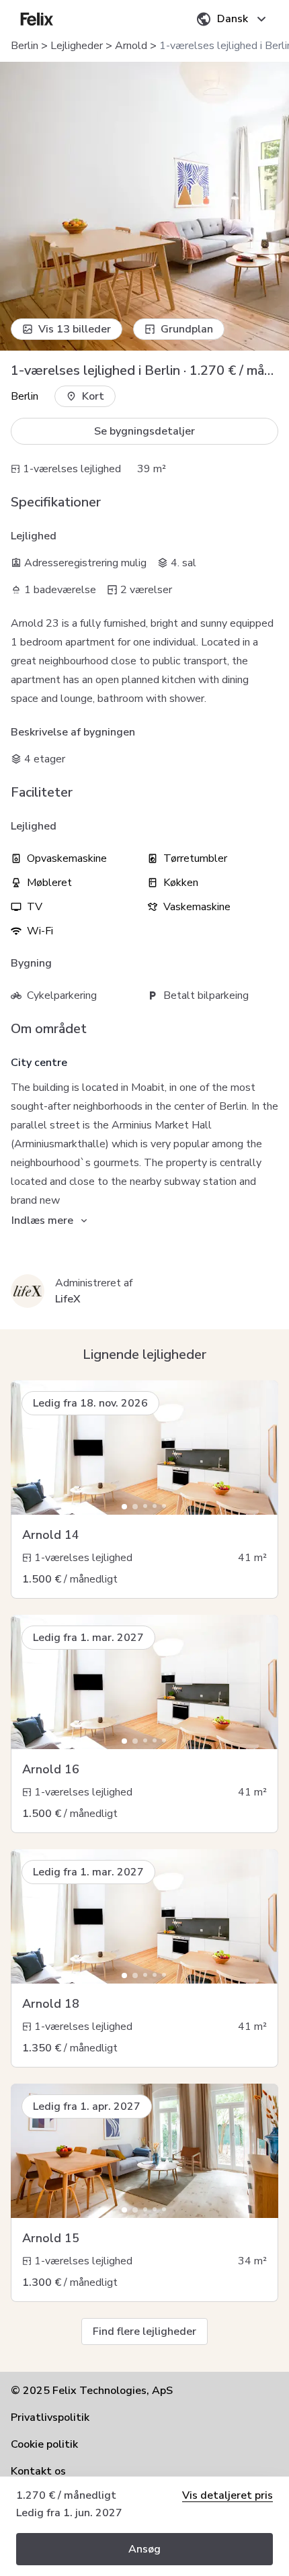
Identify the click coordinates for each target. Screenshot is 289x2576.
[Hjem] (37, 19)
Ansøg (144, 2549)
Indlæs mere (42, 1220)
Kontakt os (38, 2471)
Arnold (131, 46)
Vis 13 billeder (75, 329)
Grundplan (187, 329)
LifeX (68, 1299)
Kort (93, 396)
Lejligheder (77, 46)
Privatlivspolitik (50, 2417)
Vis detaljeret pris (228, 2495)
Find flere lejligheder (144, 2331)
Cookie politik (44, 2444)
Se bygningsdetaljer (144, 431)
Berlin (25, 46)
